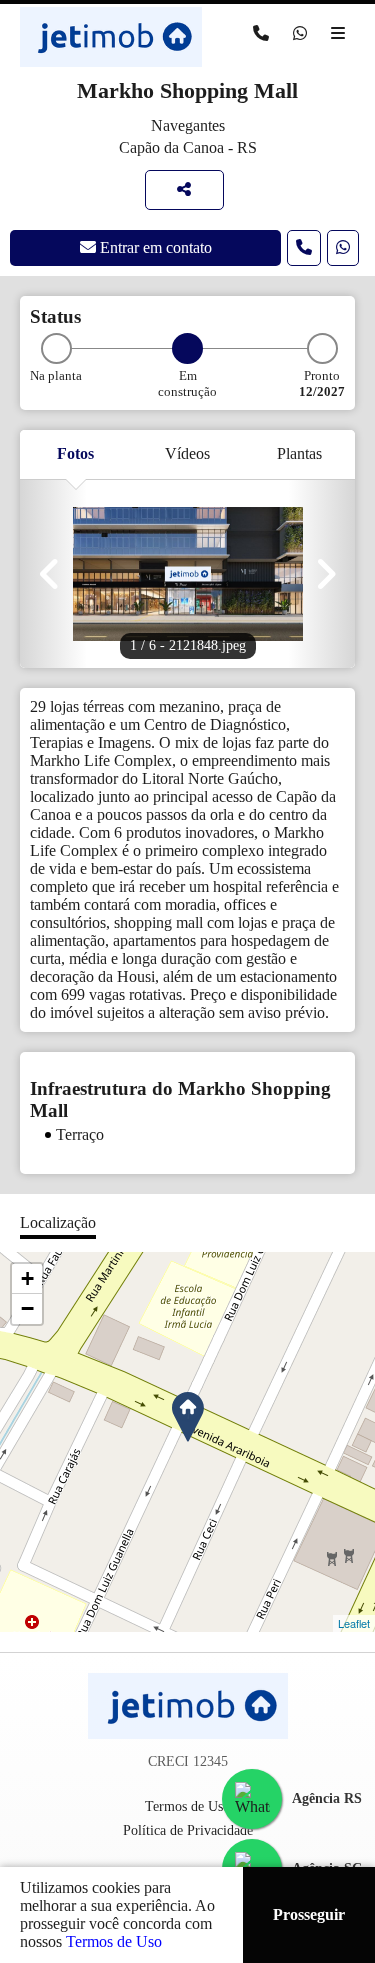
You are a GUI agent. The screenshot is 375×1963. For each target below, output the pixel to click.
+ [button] (27, 1278)
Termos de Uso (114, 1941)
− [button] (27, 1308)
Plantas (299, 453)
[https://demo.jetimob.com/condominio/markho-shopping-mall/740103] (184, 190)
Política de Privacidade (188, 1830)
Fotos (75, 453)
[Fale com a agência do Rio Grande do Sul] (252, 1799)
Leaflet (354, 1623)
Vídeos (187, 453)
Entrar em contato (154, 247)
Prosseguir (309, 1914)
